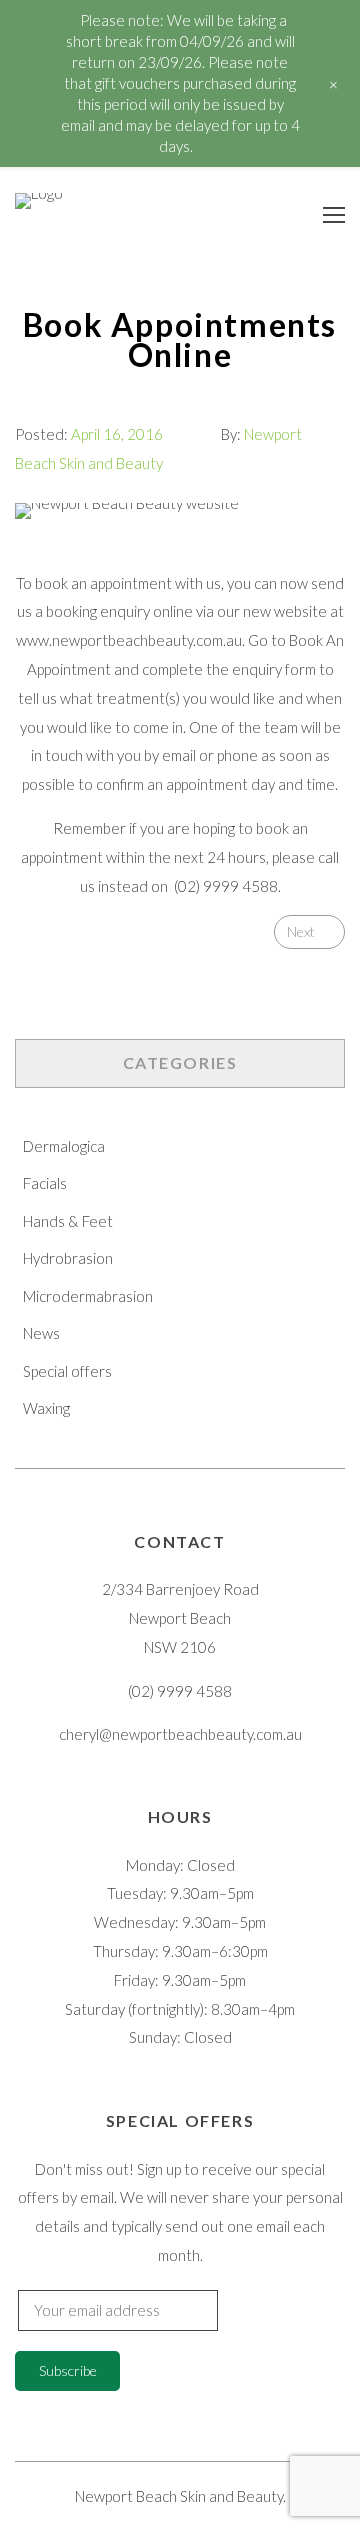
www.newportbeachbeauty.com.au (129, 640)
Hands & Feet (68, 1221)
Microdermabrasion (88, 1296)
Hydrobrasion (68, 1258)
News (41, 1333)
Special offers (67, 1371)
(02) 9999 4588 (226, 886)
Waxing (46, 1408)
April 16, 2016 (117, 434)
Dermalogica (64, 1146)
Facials (45, 1183)
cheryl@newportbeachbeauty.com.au (180, 1734)
